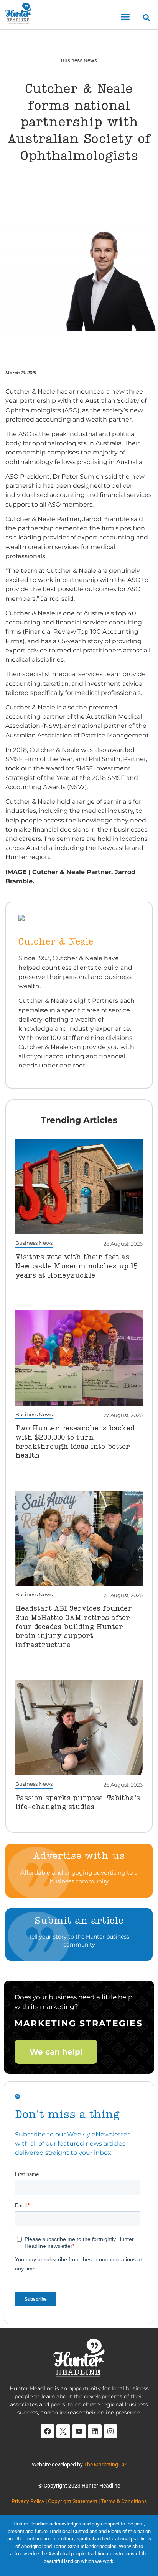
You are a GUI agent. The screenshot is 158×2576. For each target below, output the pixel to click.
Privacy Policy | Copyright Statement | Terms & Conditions (79, 2501)
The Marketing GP (105, 2465)
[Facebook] (48, 2431)
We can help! (56, 2051)
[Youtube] (79, 2431)
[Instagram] (110, 2431)
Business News (79, 60)
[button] (125, 17)
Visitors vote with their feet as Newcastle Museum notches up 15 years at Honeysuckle (77, 1266)
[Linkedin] (95, 2431)
